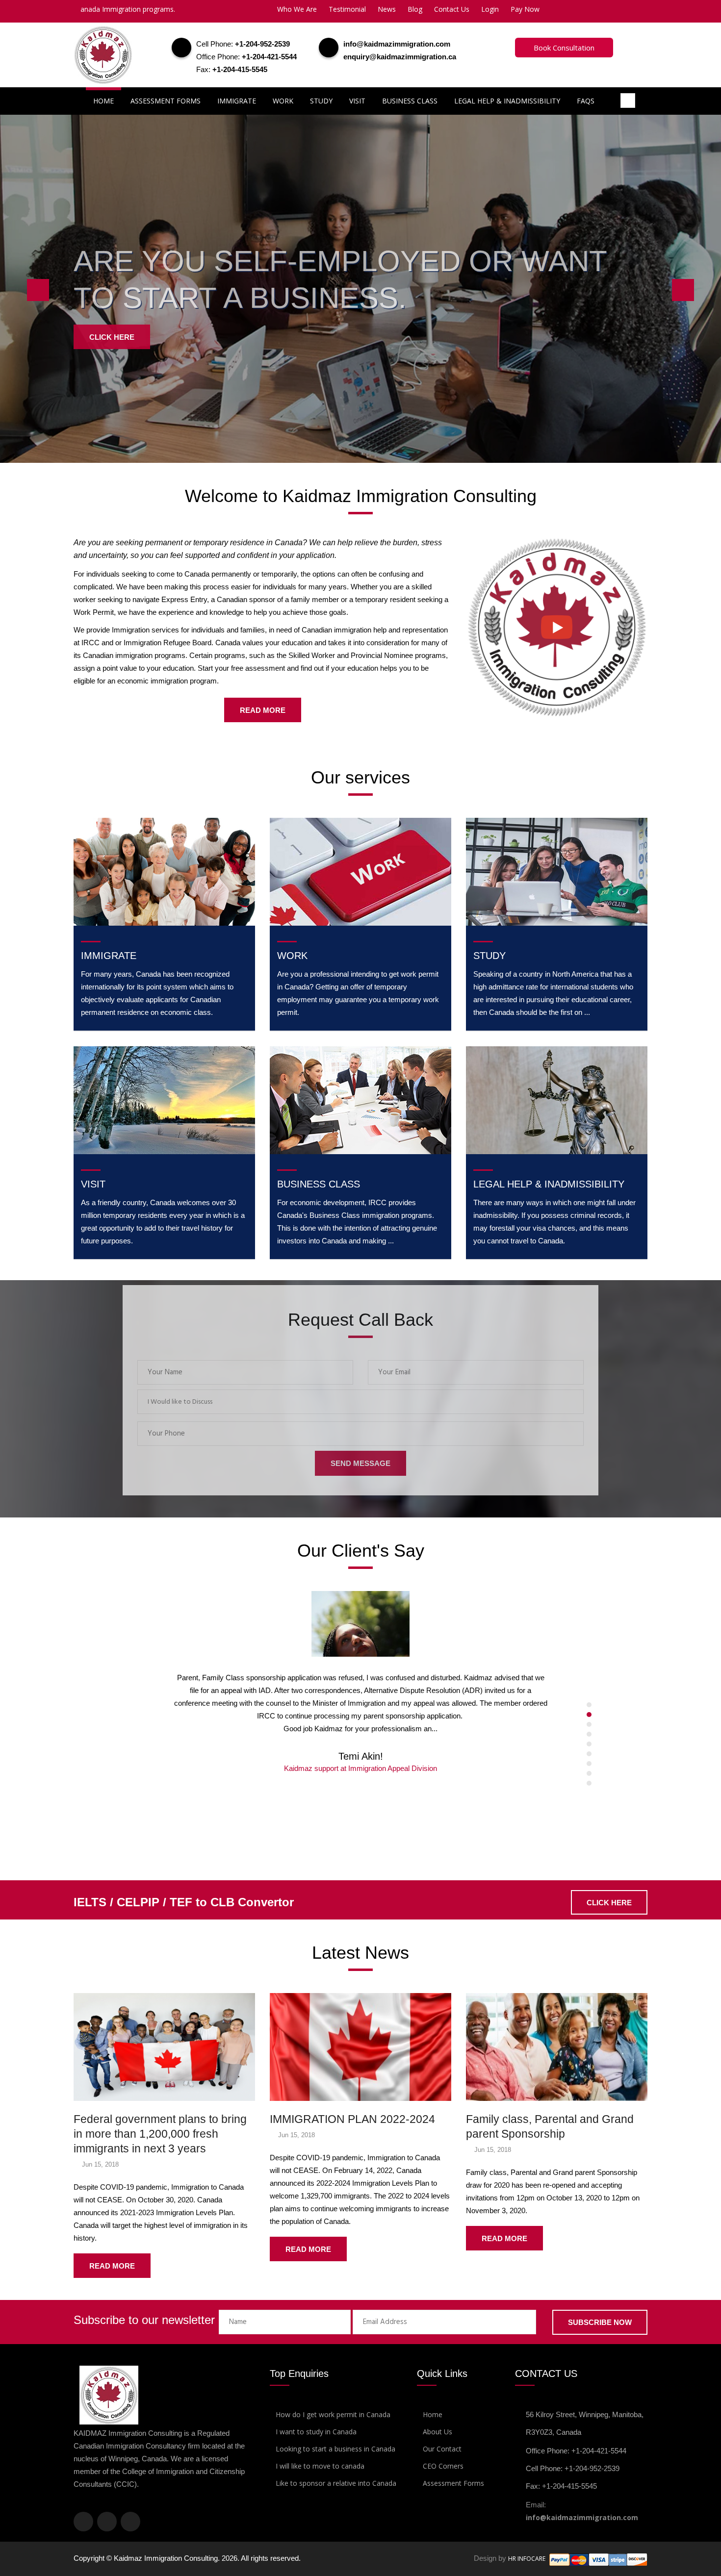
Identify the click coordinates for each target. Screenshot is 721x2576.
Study (321, 101)
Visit (357, 101)
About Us (438, 2432)
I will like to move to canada (320, 2466)
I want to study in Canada (316, 2432)
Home (103, 101)
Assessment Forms (166, 101)
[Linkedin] (130, 2522)
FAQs (586, 101)
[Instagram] (107, 2522)
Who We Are (297, 9)
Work (283, 101)
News (387, 9)
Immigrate (237, 101)
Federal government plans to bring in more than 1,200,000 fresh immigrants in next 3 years (160, 2134)
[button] (360, 1402)
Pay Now (525, 9)
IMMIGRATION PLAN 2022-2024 (352, 2119)
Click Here (112, 336)
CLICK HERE (609, 1903)
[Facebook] (83, 2522)
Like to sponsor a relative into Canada (336, 2483)
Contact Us (452, 9)
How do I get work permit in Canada (333, 2414)
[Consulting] (557, 626)
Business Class (410, 101)
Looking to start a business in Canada (335, 2449)
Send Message (360, 1463)
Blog (415, 9)
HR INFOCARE (528, 2559)
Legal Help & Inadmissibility (507, 101)
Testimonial (347, 9)
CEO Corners (443, 2466)
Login (490, 9)
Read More (263, 710)
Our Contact (442, 2449)
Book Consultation (564, 48)
